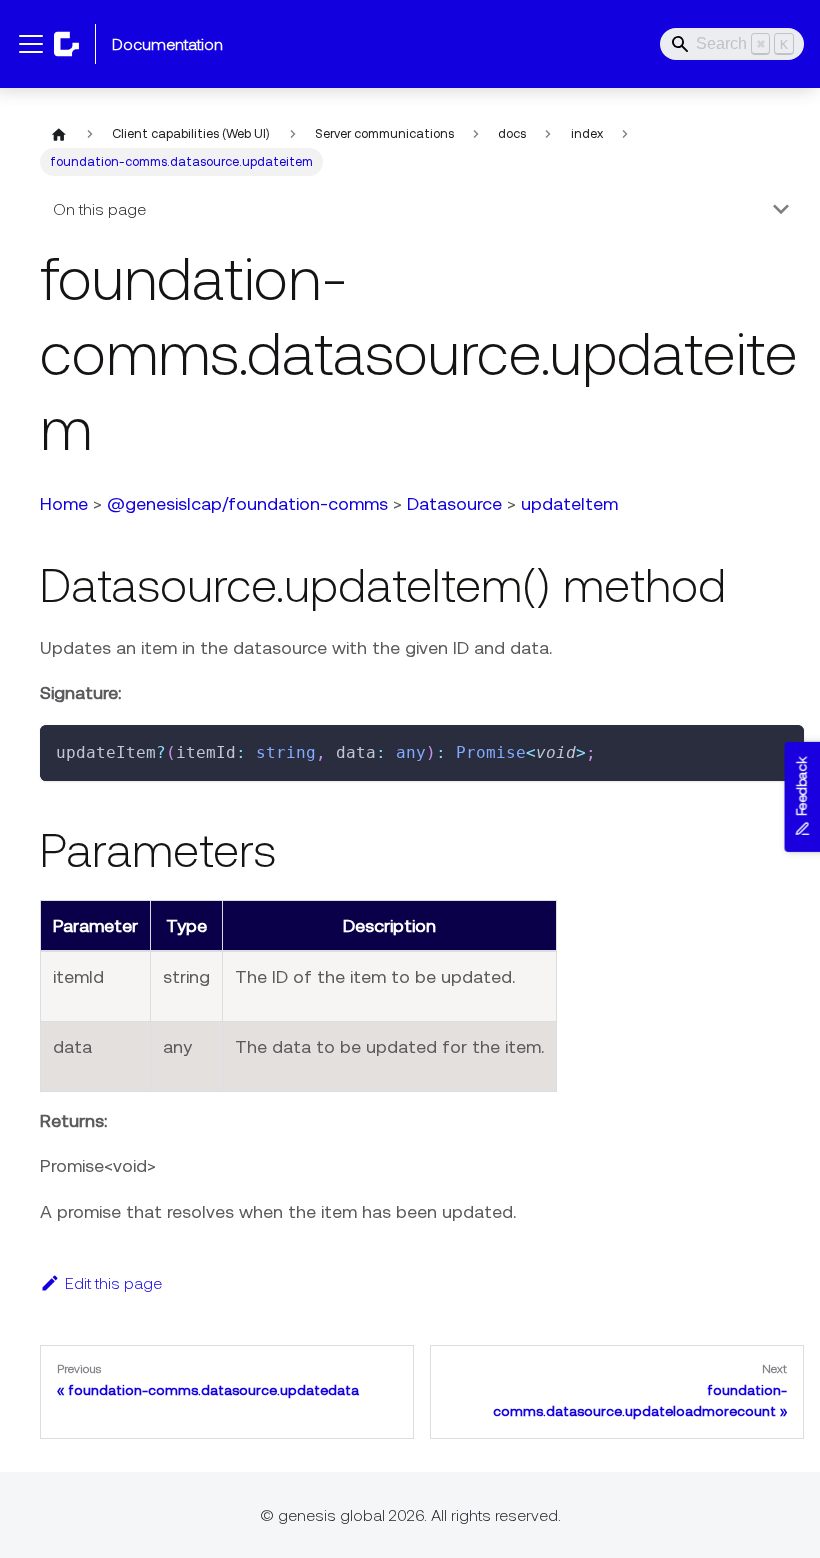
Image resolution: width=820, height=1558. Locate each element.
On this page (99, 209)
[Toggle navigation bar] (31, 44)
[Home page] (59, 134)
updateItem (569, 503)
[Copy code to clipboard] (779, 749)
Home (64, 503)
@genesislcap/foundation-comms (247, 503)
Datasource (454, 503)
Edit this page (113, 1283)
